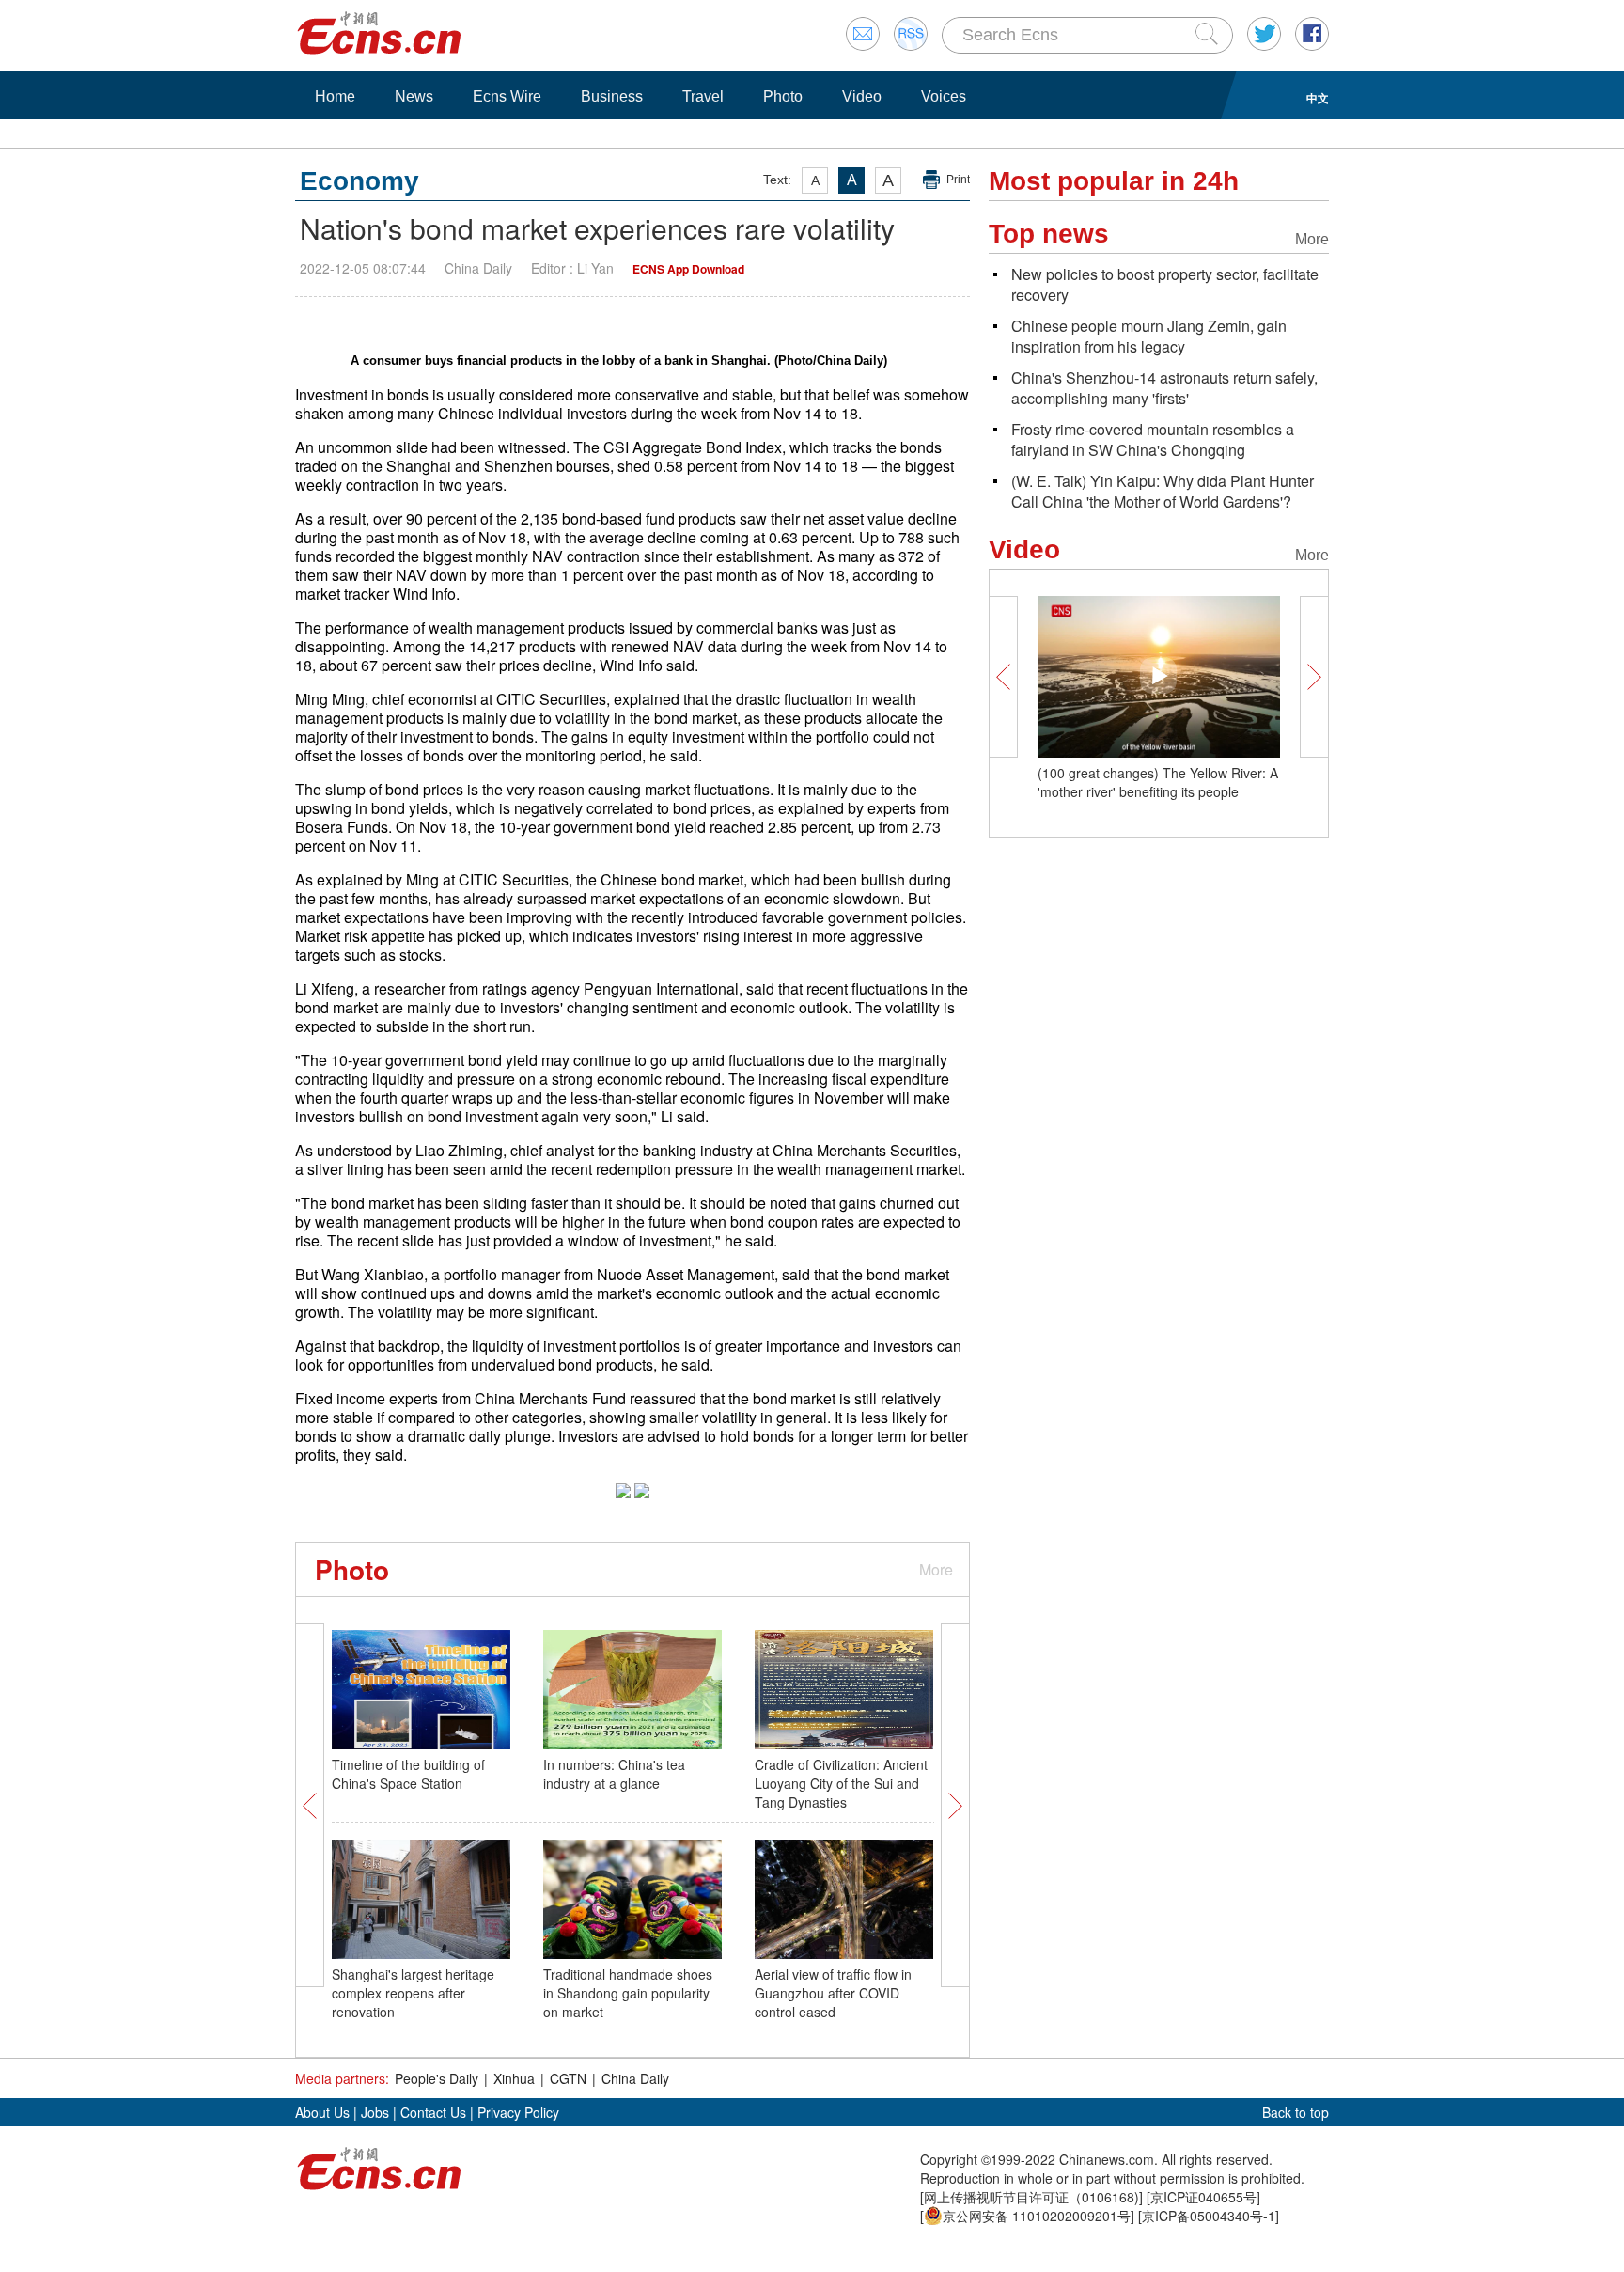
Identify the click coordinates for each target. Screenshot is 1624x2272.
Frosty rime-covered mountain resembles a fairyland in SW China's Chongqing (1153, 439)
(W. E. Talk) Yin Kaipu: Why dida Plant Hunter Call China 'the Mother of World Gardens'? (1163, 491)
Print (958, 180)
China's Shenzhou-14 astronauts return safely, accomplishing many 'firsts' (1164, 388)
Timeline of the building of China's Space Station (408, 1774)
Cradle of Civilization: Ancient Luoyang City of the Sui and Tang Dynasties (841, 1783)
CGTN (568, 2078)
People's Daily (437, 2078)
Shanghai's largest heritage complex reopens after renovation (413, 1993)
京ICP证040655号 (1203, 2197)
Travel (703, 96)
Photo (783, 96)
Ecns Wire (507, 96)
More (936, 1569)
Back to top (1296, 2112)
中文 (1318, 98)
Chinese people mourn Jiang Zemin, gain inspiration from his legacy (1149, 336)
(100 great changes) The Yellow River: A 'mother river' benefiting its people (1158, 782)
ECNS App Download (688, 269)
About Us (322, 2112)
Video (862, 96)
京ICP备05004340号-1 (1209, 2216)
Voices (944, 96)
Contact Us (433, 2112)
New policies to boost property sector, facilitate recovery (1165, 284)
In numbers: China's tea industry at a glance (614, 1774)
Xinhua (514, 2078)
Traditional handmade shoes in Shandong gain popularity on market (628, 1993)
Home (335, 96)
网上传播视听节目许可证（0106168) (1031, 2197)
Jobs (375, 2112)
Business (612, 96)
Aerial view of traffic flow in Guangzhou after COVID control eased (833, 1993)
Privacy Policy (518, 2112)
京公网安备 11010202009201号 (1037, 2216)
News (414, 96)
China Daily (635, 2078)
